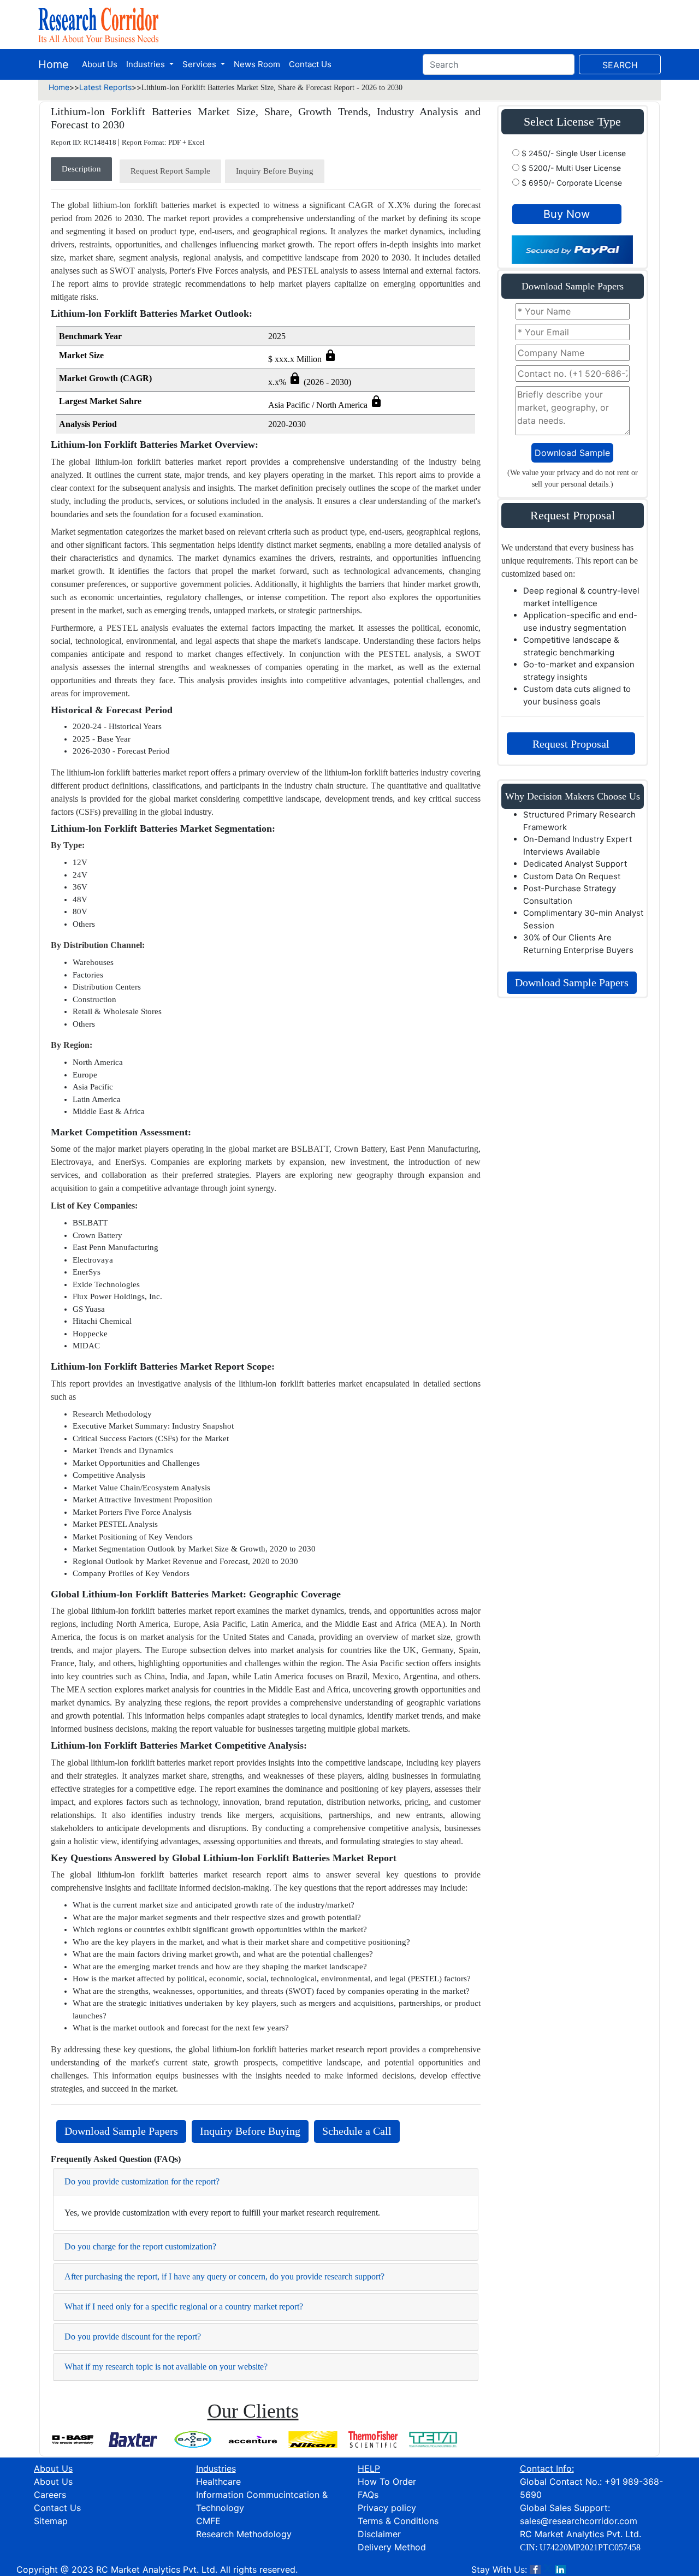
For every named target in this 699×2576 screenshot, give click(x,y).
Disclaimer (379, 2534)
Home (54, 64)
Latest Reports (105, 87)
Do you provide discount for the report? (133, 2337)
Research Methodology (244, 2534)
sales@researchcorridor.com (579, 2521)
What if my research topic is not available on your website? (166, 2367)
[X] (548, 2569)
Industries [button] (147, 64)
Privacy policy (387, 2508)
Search (620, 65)
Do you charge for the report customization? (140, 2246)
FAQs (368, 2495)
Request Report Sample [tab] (170, 171)
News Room (257, 64)
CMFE (208, 2521)
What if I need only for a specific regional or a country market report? (184, 2306)
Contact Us (310, 64)
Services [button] (200, 64)
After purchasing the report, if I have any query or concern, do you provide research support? (224, 2276)
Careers (50, 2495)
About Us (100, 64)
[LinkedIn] (560, 2569)
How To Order (387, 2482)
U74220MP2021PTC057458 (590, 2547)
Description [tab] (81, 169)
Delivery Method (392, 2547)
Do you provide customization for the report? (142, 2181)
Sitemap (51, 2521)
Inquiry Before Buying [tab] (275, 171)
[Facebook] (535, 2569)
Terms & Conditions (398, 2521)
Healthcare (218, 2482)
